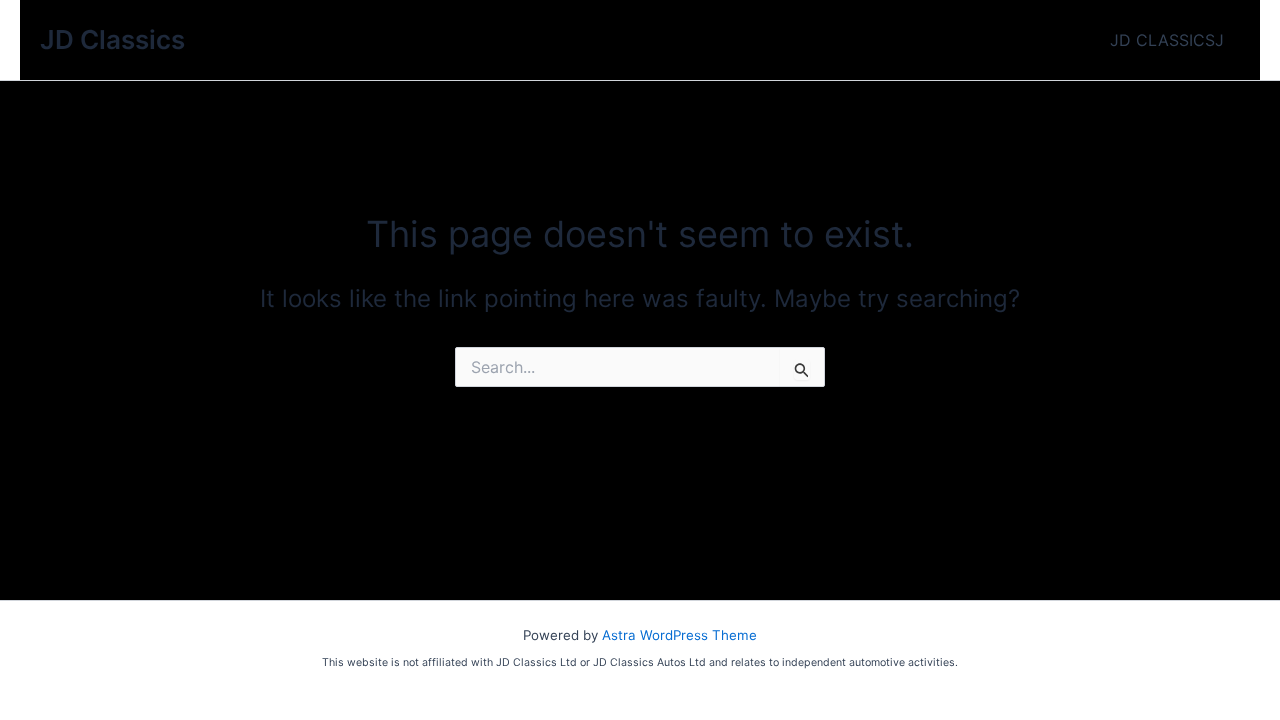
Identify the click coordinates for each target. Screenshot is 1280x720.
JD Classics (112, 39)
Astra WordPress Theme (679, 635)
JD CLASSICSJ (1167, 40)
